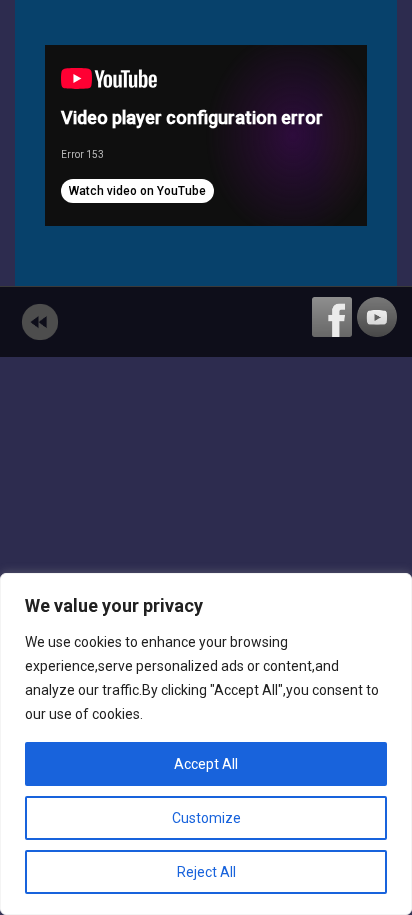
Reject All (206, 872)
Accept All (206, 764)
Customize (206, 818)
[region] (206, 744)
